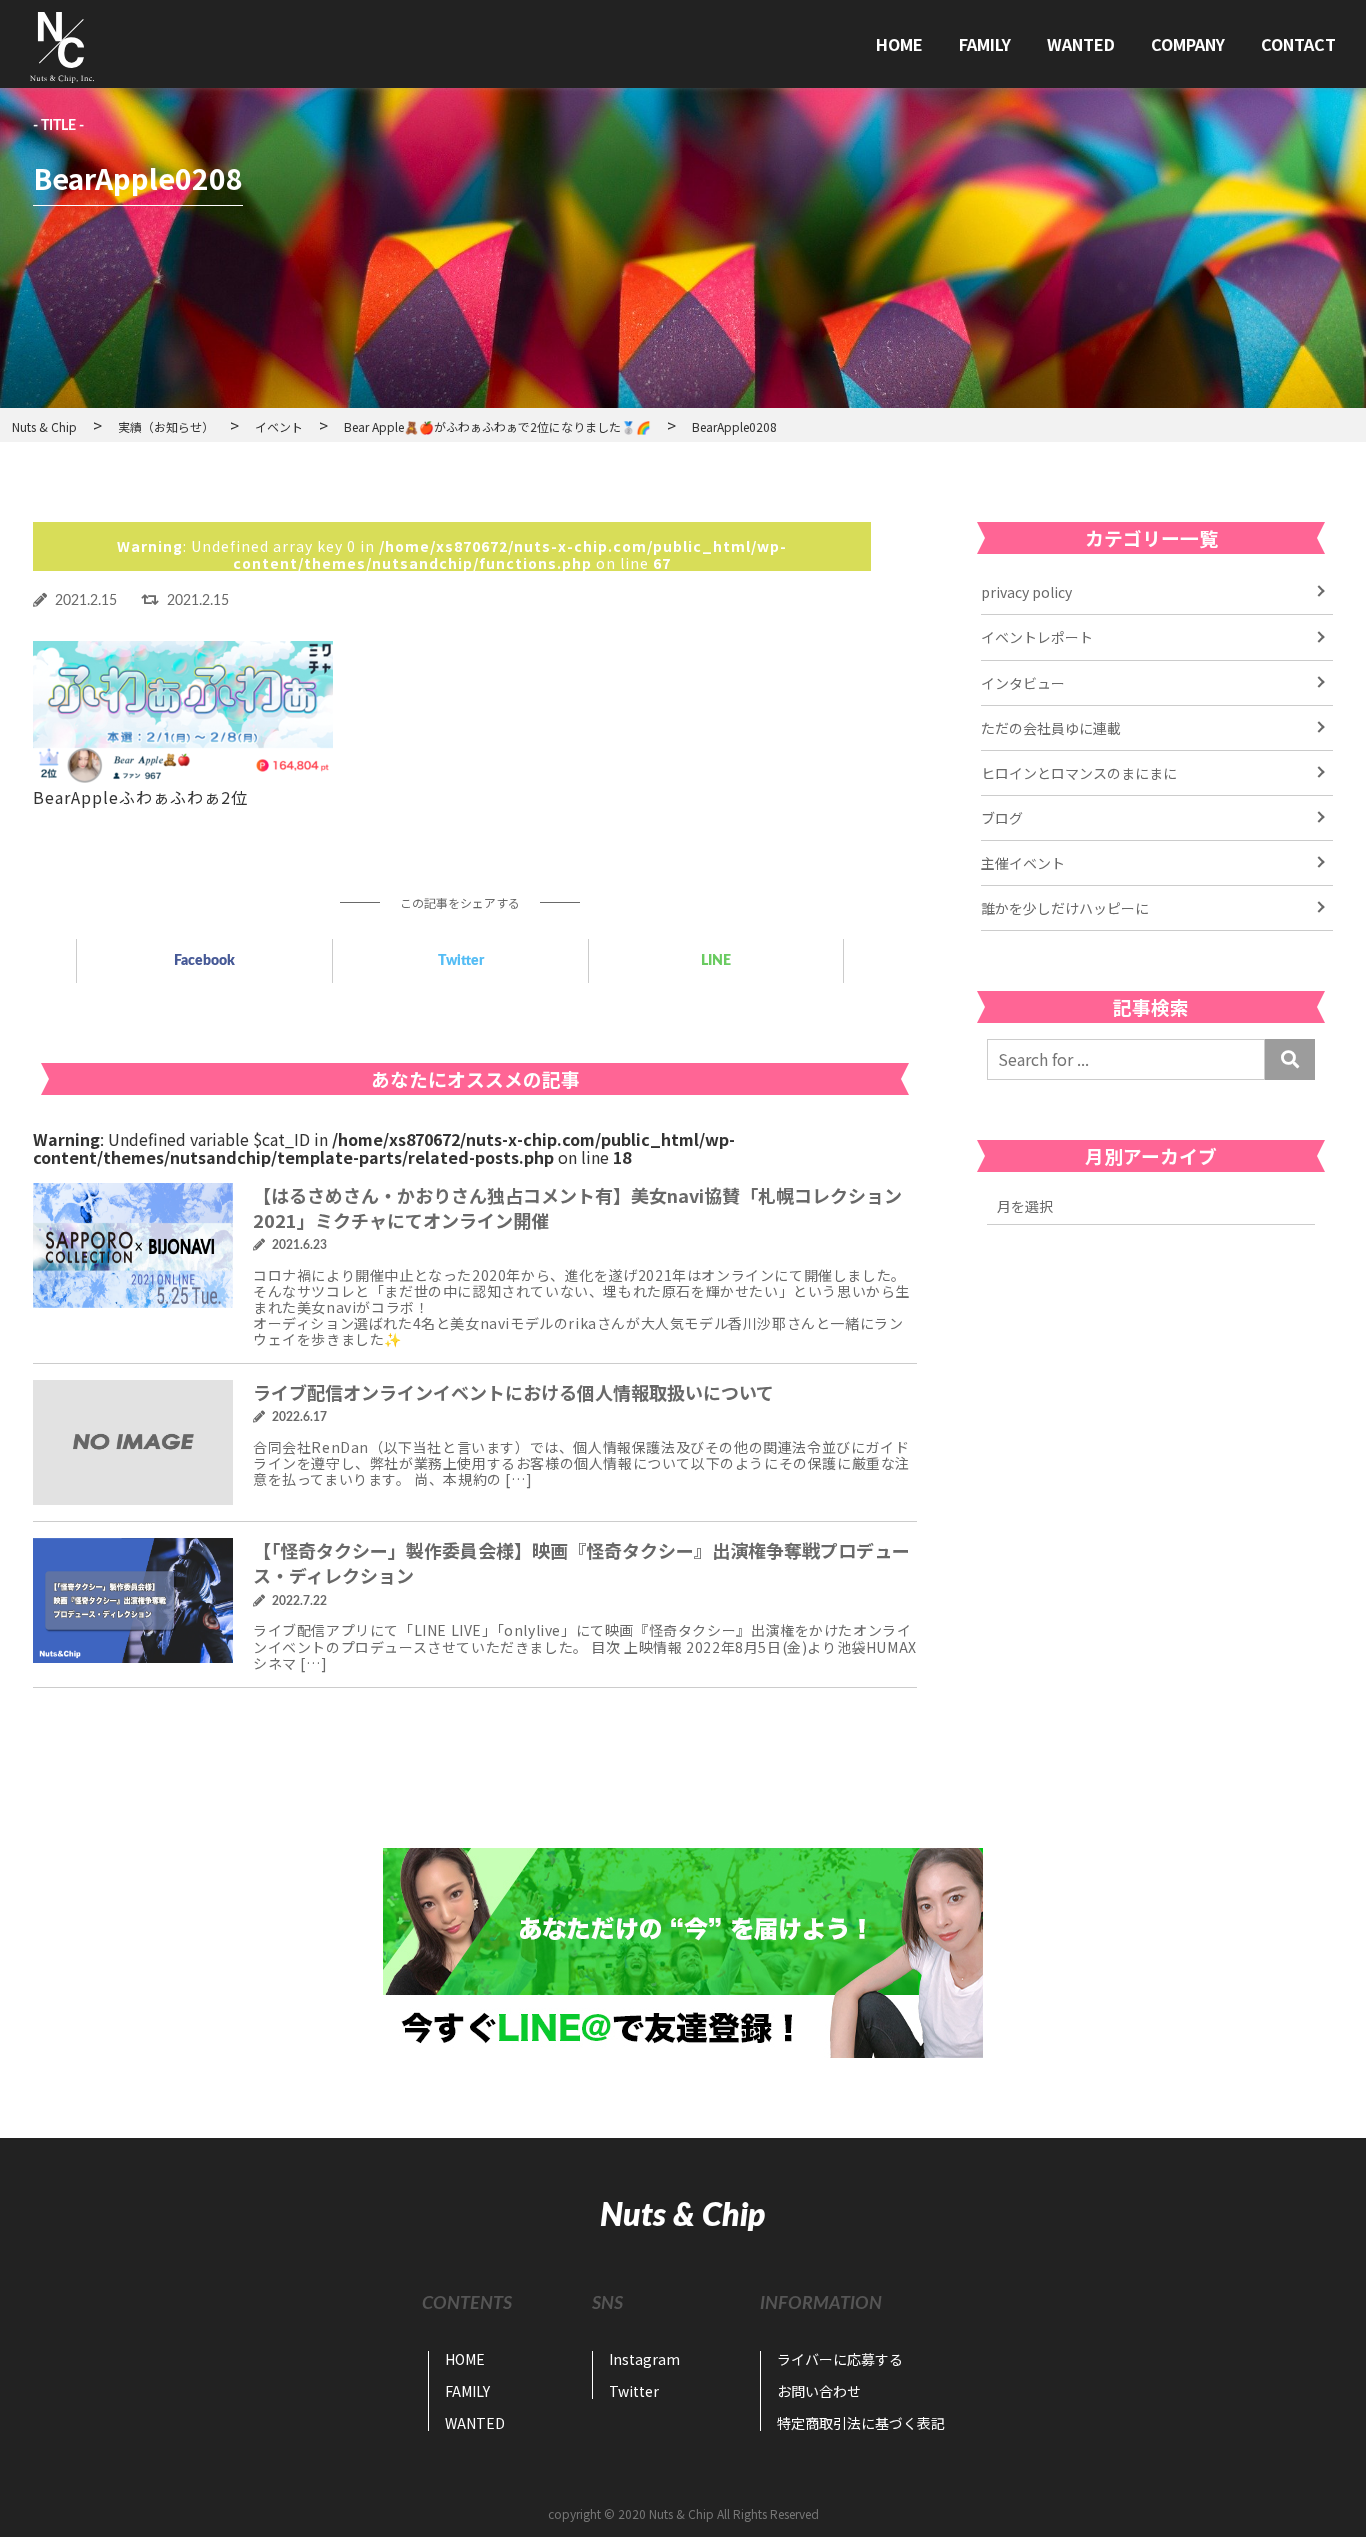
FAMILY (985, 44)
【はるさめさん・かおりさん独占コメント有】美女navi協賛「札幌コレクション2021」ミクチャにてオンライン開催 (577, 1207)
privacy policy (1026, 592)
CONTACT (1298, 44)
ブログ (1002, 818)
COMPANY (1188, 44)
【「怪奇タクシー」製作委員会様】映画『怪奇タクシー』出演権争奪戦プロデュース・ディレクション (581, 1562)
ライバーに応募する (840, 2359)
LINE (716, 961)
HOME (899, 44)
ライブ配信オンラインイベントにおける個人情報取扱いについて (513, 1392)
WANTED (1081, 44)
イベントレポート (1037, 637)
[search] (1290, 1059)
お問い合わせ (819, 2391)
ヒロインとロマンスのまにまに (1079, 773)
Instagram (644, 2359)
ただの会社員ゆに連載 (1051, 728)
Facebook (204, 961)
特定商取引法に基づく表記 (861, 2423)
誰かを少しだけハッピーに (1065, 908)
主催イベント (1023, 863)
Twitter (461, 961)
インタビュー (1023, 683)
